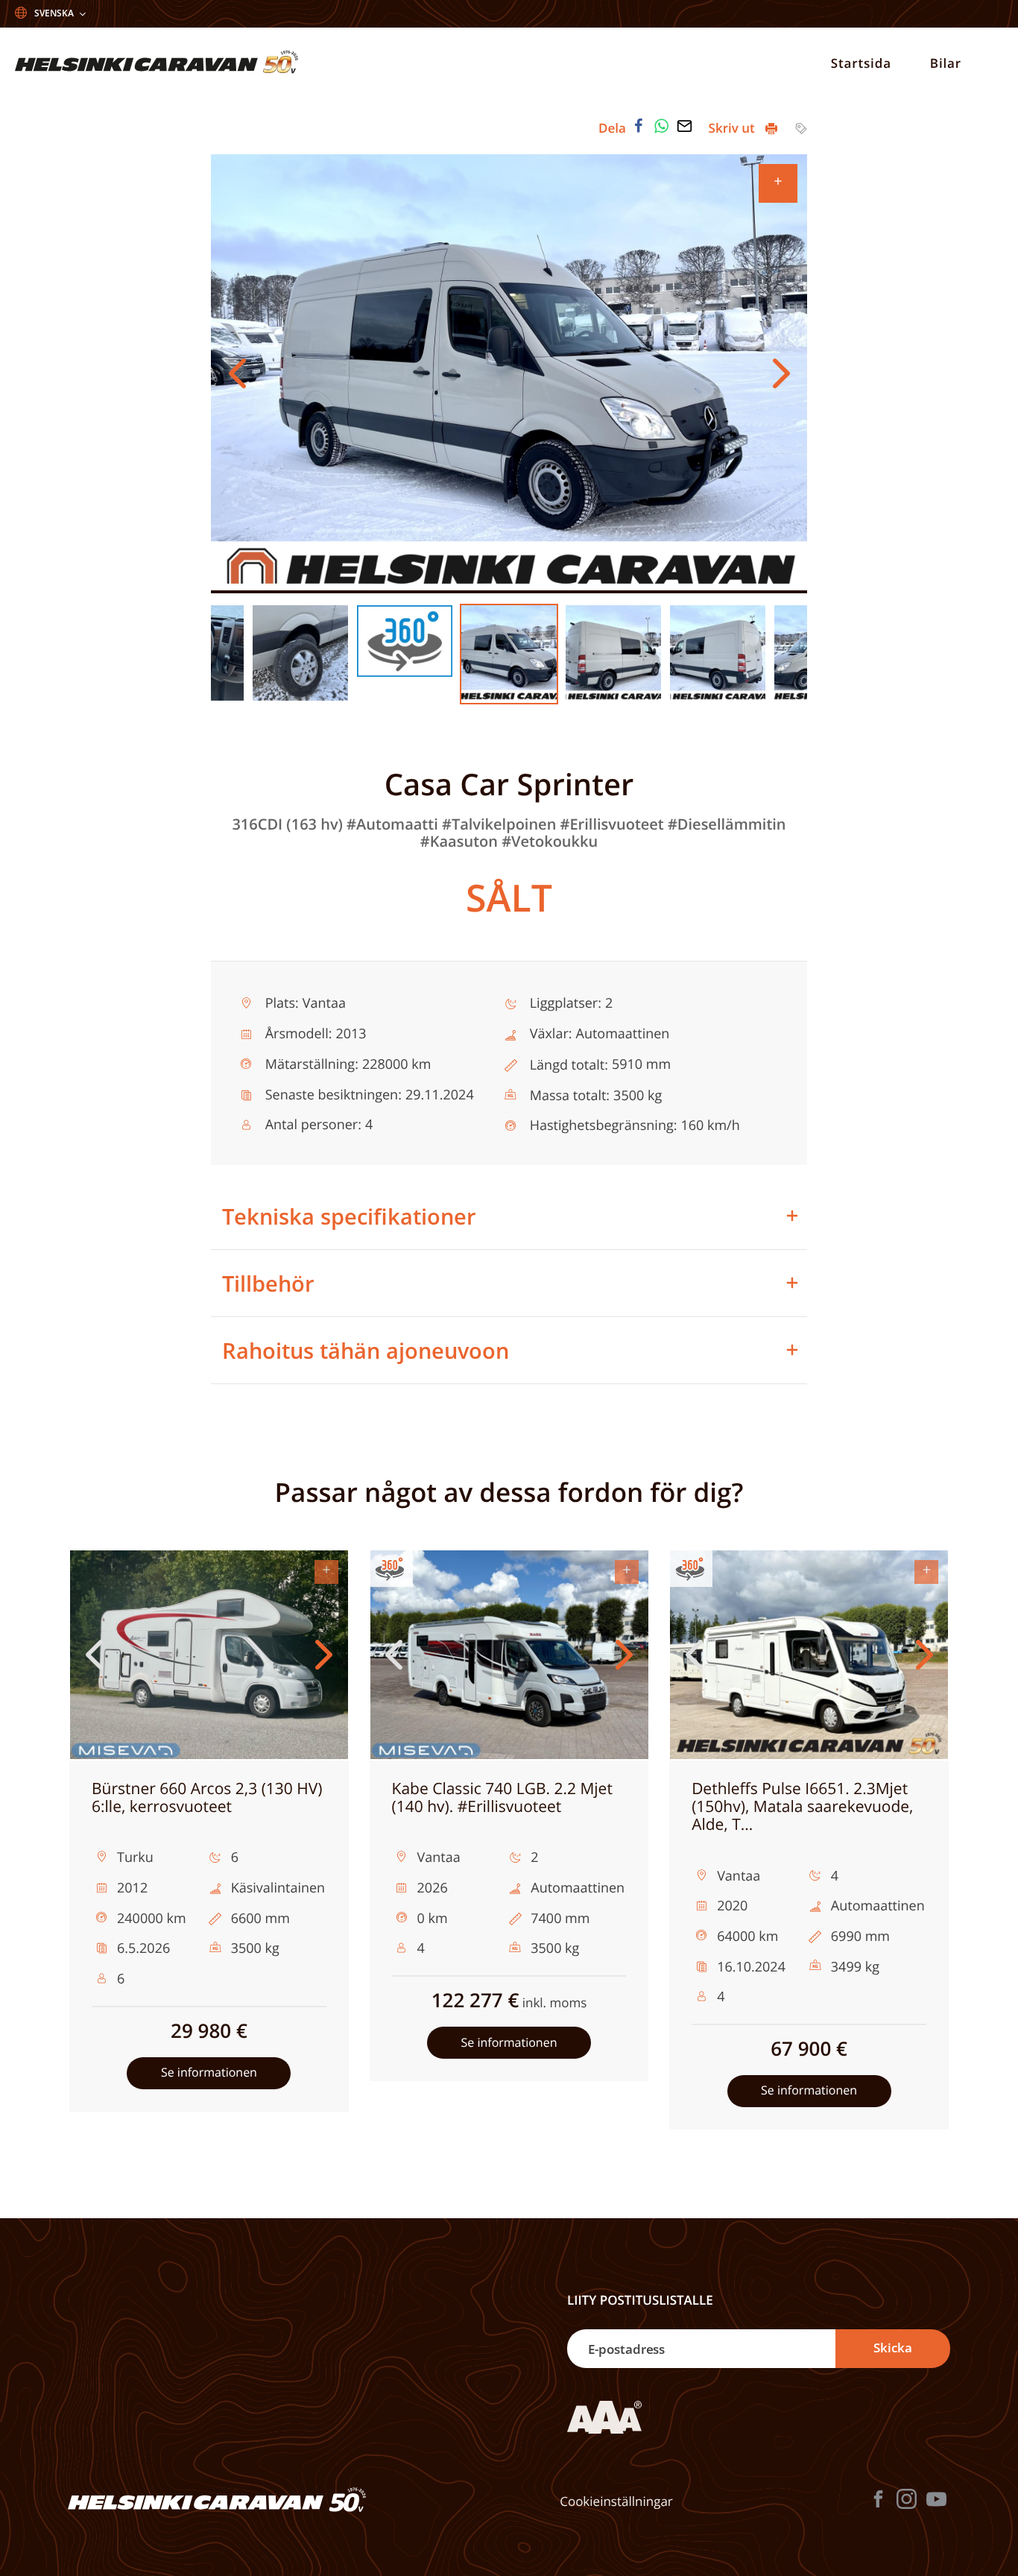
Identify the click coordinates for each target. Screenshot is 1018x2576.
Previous (237, 373)
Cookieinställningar (616, 2501)
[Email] (684, 126)
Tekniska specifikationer (349, 1216)
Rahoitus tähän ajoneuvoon (366, 1350)
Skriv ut (734, 128)
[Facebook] (639, 126)
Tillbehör (268, 1283)
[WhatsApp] (662, 126)
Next (781, 373)
